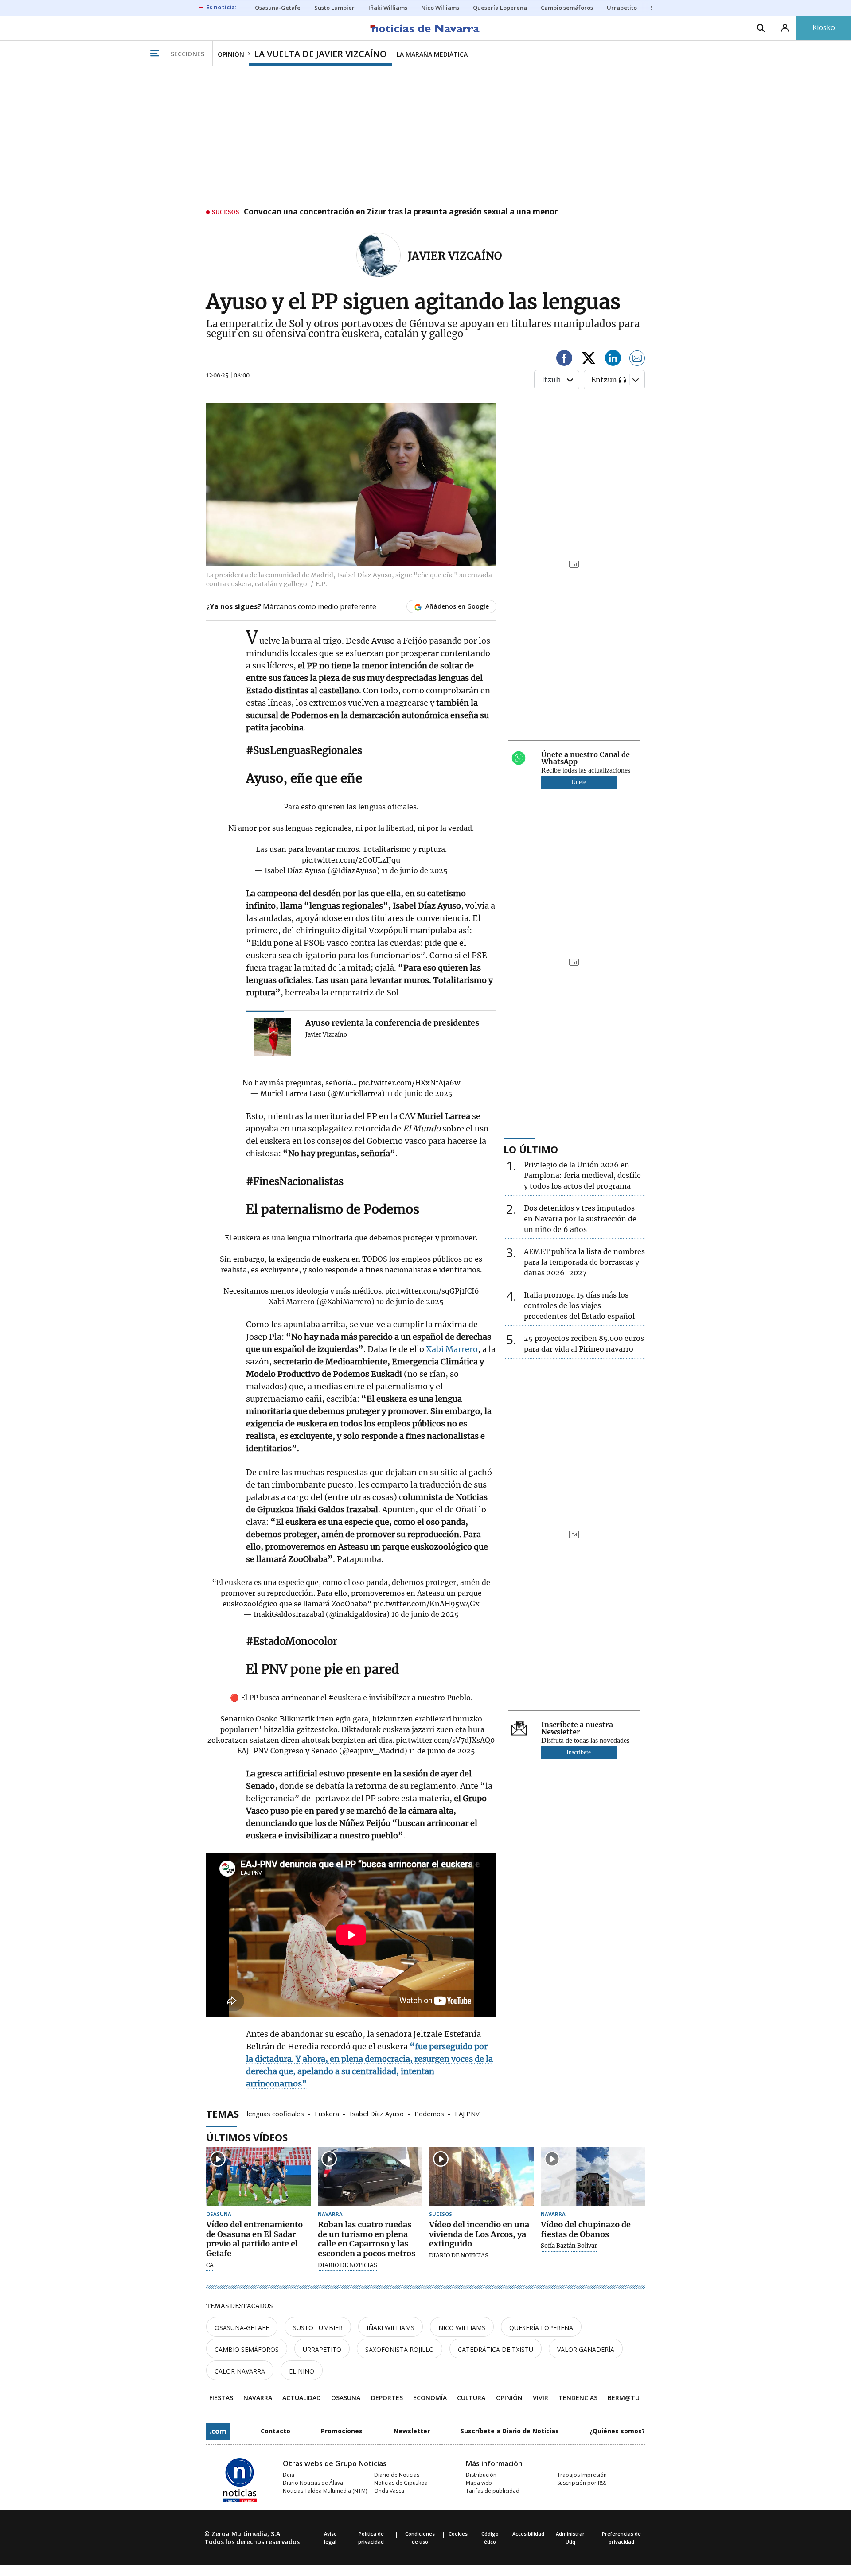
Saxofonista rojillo (400, 2349)
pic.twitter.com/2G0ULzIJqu (351, 860)
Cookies (458, 2534)
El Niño (302, 2371)
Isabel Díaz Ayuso (377, 2113)
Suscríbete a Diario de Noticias (510, 2431)
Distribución (481, 2475)
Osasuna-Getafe (242, 2328)
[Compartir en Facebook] (564, 359)
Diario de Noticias (397, 2475)
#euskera (345, 1698)
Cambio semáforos (247, 2349)
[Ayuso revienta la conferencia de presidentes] (272, 1037)
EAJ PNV (467, 2113)
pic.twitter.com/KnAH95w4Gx (426, 1604)
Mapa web (479, 2483)
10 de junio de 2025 (410, 1302)
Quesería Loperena (541, 2328)
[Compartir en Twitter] (589, 359)
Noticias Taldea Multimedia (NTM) (325, 2491)
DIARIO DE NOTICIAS (347, 2265)
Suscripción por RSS (582, 2483)
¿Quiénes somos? (617, 2431)
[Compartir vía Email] (637, 359)
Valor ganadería (586, 2349)
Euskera (327, 2113)
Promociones (342, 2431)
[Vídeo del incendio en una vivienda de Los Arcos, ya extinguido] (481, 2177)
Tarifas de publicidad (493, 2491)
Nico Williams (462, 2328)
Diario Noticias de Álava (313, 2483)
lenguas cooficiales (275, 2113)
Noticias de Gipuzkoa (401, 2483)
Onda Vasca (389, 2491)
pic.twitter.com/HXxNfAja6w (409, 1083)
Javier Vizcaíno (455, 256)
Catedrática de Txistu (496, 2349)
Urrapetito (322, 2349)
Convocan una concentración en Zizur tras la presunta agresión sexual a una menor (401, 212)
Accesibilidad (528, 2534)
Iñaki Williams (390, 2328)
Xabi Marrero (452, 1349)
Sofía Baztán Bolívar (569, 2246)
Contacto (275, 2431)
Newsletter (412, 2431)
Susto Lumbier (318, 2328)
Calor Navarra (240, 2371)
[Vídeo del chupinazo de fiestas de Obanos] (593, 2177)
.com (218, 2431)
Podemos (429, 2113)
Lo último (531, 1149)
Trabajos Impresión (582, 2475)
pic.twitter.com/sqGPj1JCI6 (432, 1291)
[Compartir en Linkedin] (613, 359)
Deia (289, 2475)
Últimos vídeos (247, 2137)
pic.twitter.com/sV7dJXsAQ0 (445, 1740)
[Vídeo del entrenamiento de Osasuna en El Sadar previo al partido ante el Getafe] (258, 2177)
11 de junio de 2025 (415, 870)
